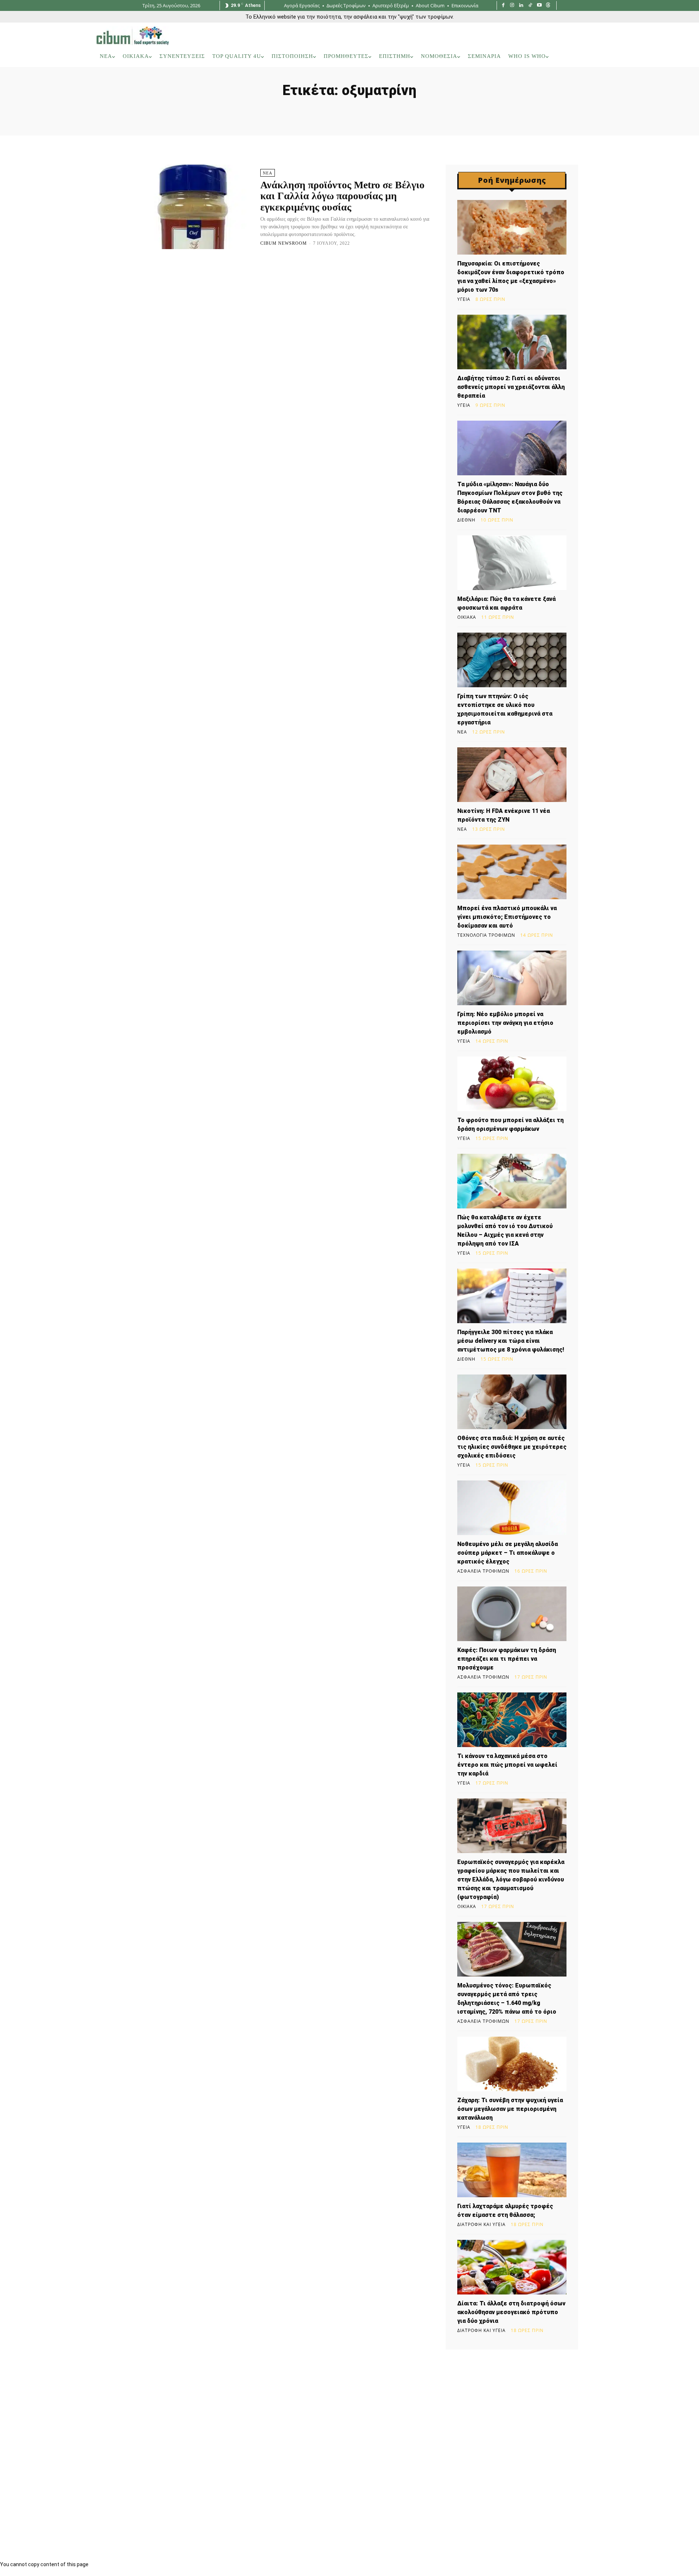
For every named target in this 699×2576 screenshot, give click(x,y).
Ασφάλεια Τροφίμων (483, 1571)
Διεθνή (466, 520)
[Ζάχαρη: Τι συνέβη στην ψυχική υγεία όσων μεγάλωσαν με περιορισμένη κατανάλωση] (512, 2064)
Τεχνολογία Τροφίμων (486, 935)
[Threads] (548, 6)
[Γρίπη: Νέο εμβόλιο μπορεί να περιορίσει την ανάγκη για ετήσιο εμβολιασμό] (512, 978)
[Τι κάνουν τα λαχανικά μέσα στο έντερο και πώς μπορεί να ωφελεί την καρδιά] (512, 1720)
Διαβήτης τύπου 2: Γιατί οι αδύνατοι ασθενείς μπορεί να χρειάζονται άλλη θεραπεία (511, 387)
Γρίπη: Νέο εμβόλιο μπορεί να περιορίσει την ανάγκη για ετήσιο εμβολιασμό (505, 1023)
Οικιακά (467, 617)
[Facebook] (503, 6)
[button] (593, 56)
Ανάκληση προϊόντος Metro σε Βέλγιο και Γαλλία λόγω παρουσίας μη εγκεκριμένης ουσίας (342, 196)
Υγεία (464, 299)
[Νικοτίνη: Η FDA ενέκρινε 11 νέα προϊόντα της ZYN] (512, 775)
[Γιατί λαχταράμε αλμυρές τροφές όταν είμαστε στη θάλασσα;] (512, 2170)
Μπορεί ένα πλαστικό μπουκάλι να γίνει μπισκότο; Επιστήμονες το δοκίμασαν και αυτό (507, 917)
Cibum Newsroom (284, 243)
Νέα (268, 173)
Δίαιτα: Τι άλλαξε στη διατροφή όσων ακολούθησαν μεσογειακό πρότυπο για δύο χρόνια (511, 2312)
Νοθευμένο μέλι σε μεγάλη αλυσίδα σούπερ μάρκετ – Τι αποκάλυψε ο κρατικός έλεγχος (508, 1553)
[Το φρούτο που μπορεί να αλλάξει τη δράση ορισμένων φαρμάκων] (512, 1084)
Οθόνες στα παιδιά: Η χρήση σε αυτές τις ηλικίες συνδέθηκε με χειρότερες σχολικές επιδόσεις (512, 1447)
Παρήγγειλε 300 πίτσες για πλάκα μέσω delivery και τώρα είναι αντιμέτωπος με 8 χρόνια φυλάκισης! (511, 1341)
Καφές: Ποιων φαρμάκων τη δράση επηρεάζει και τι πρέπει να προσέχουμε (507, 1659)
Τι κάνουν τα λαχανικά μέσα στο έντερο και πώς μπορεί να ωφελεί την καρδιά (507, 1765)
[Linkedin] (521, 6)
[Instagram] (512, 6)
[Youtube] (539, 6)
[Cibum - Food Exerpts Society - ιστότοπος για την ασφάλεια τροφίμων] (133, 36)
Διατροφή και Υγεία (481, 2225)
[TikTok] (530, 6)
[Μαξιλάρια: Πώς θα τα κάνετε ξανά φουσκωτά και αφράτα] (512, 563)
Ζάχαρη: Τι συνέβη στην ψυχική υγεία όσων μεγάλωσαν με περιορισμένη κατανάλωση (510, 2109)
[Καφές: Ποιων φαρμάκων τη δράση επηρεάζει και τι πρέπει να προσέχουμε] (512, 1614)
